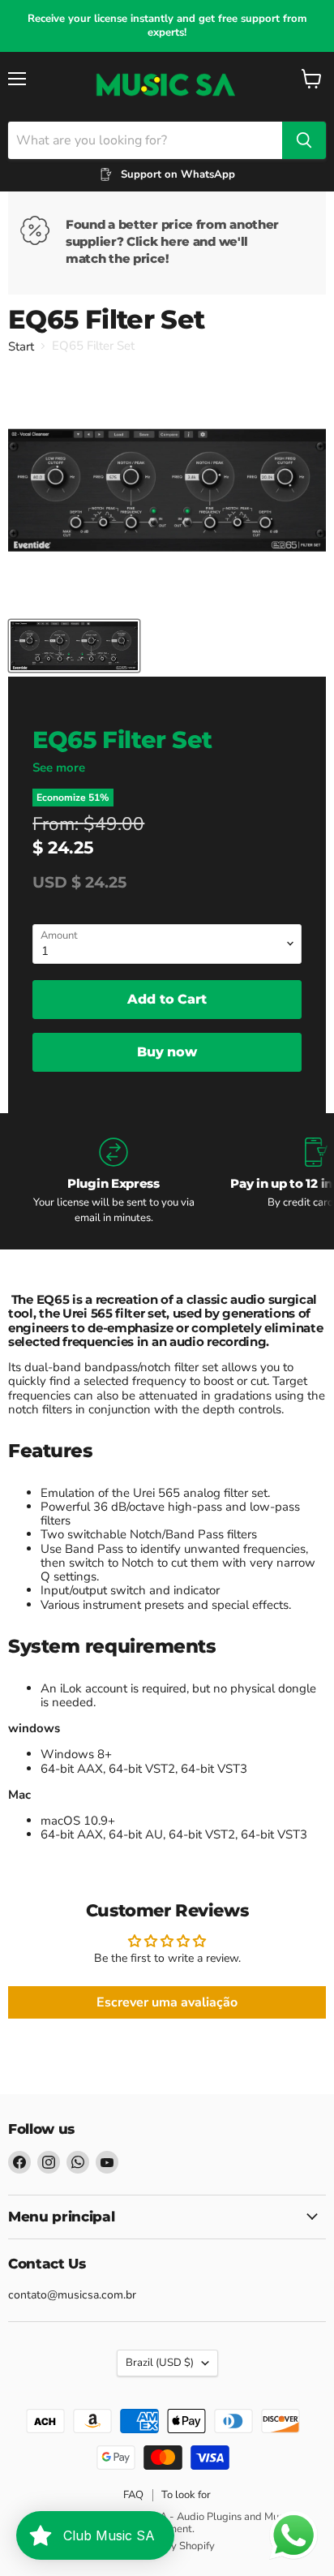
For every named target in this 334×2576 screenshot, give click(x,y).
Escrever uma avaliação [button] (167, 2002)
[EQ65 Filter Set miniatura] (74, 646)
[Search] (304, 140)
